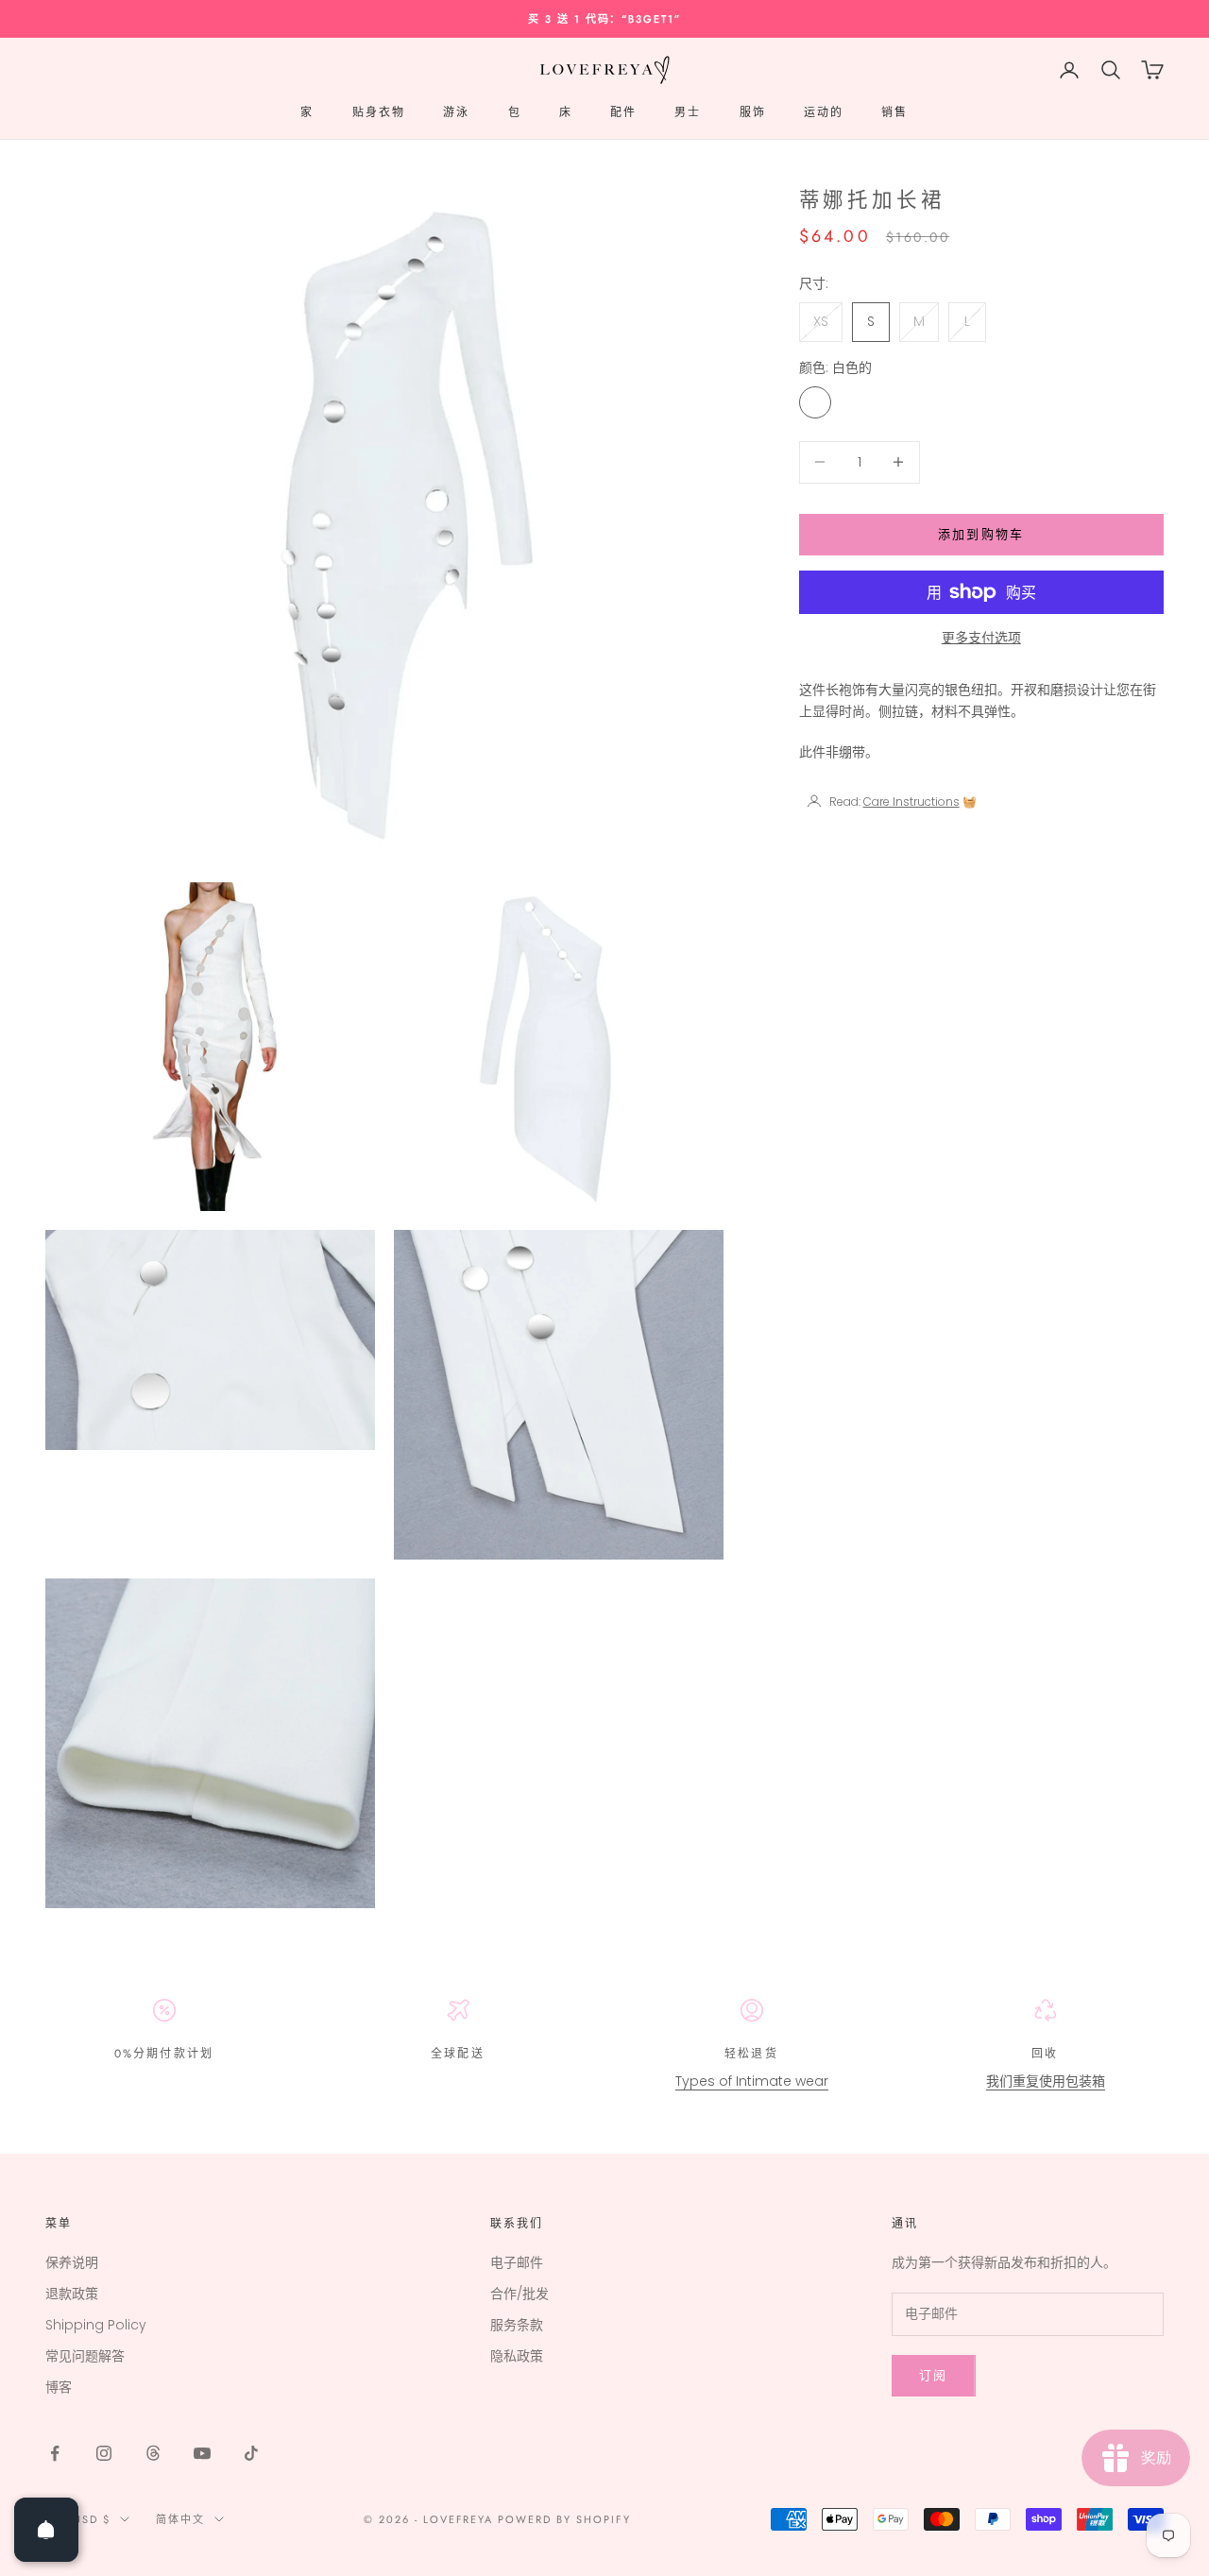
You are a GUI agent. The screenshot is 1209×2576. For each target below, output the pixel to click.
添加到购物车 (981, 534)
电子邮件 (517, 2262)
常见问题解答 (85, 2356)
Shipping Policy (96, 2325)
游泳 (456, 112)
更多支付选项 (981, 638)
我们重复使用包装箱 (1046, 2081)
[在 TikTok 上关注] (251, 2453)
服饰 (753, 112)
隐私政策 (517, 2356)
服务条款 (517, 2325)
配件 (623, 112)
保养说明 (72, 2262)
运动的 (824, 112)
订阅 (934, 2375)
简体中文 (180, 2519)
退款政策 (72, 2294)
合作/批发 (519, 2294)
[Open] (46, 2530)
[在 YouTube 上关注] (202, 2453)
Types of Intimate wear (752, 2081)
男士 (688, 112)
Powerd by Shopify (564, 2519)
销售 (894, 112)
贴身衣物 (379, 112)
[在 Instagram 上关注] (104, 2453)
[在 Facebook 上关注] (55, 2453)
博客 (59, 2387)
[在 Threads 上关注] (153, 2453)
